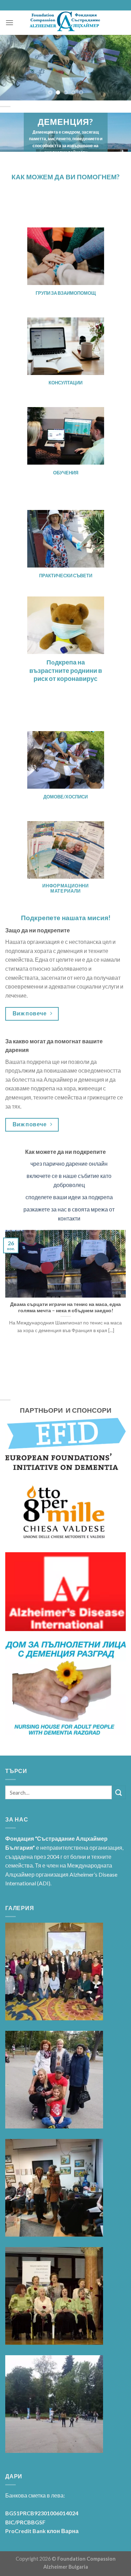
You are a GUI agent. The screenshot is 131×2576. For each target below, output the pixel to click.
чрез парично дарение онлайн (69, 1163)
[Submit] (119, 1792)
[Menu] (9, 22)
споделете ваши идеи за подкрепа (69, 1197)
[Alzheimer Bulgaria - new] (65, 23)
